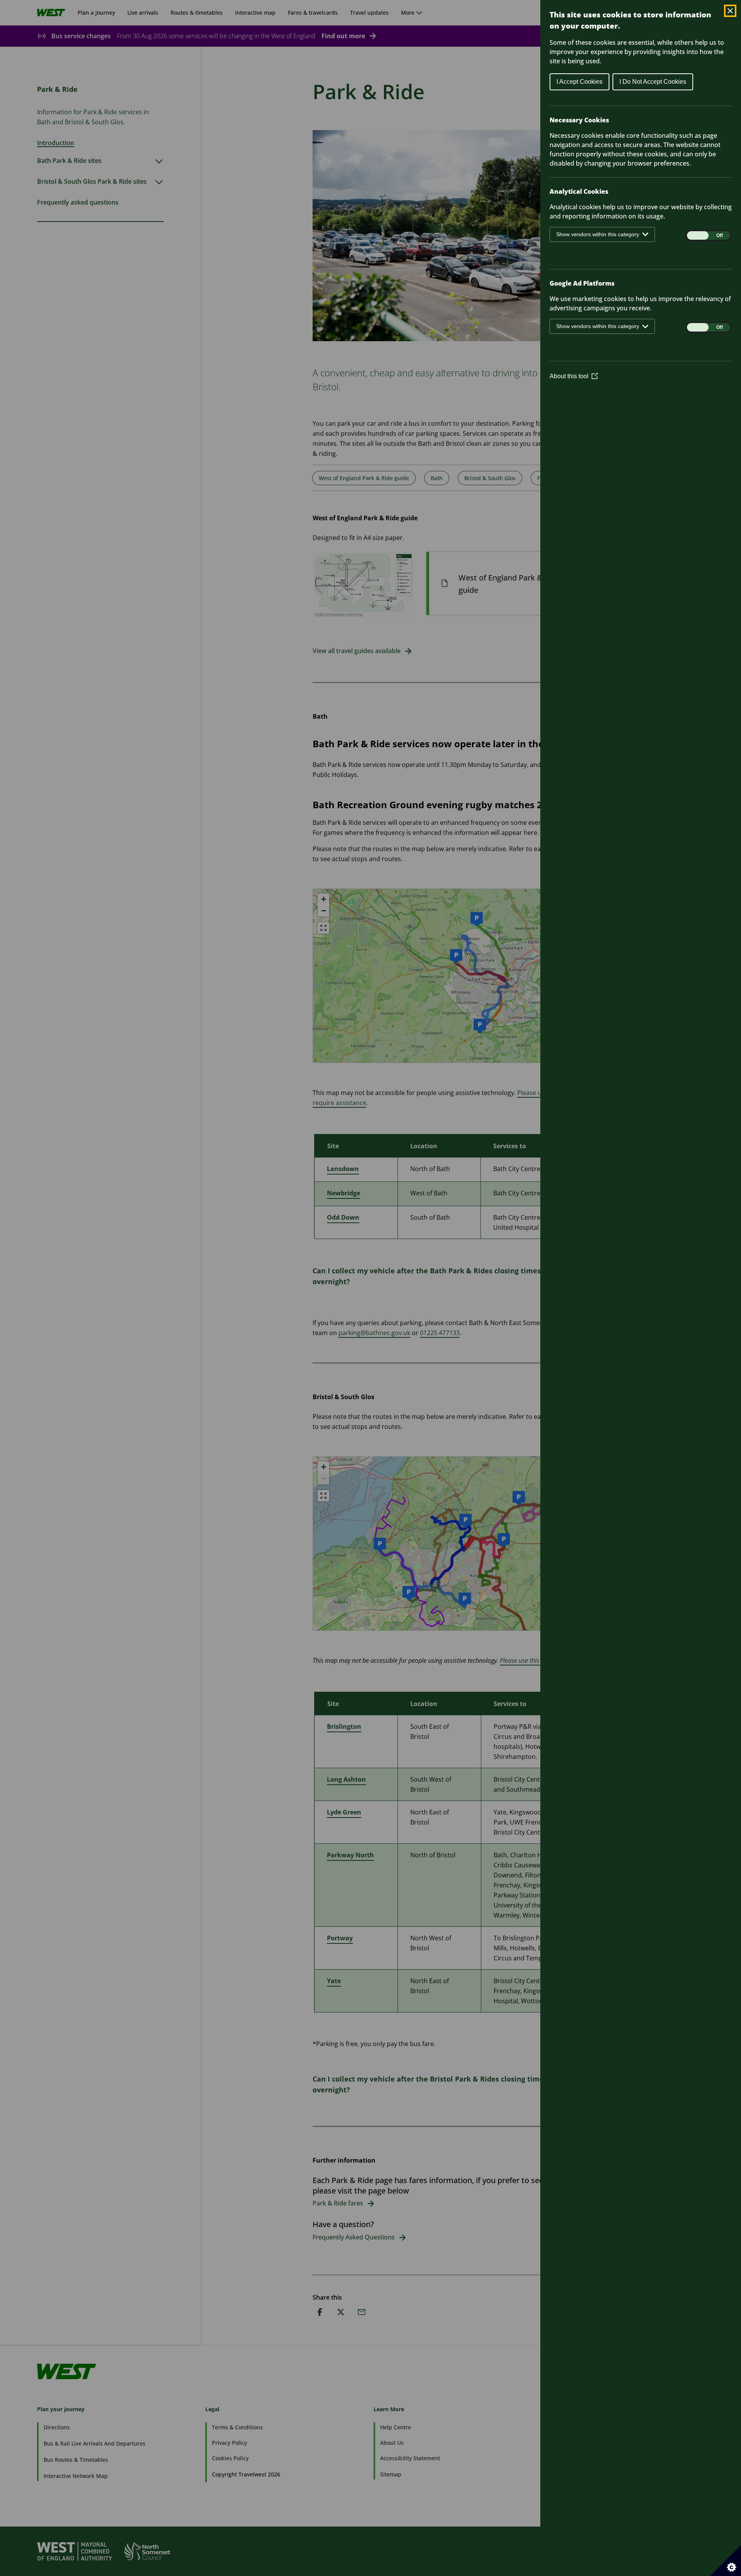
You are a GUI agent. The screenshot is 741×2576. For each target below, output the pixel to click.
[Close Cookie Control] (730, 11)
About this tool (574, 376)
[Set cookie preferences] (726, 2561)
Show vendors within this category (598, 234)
